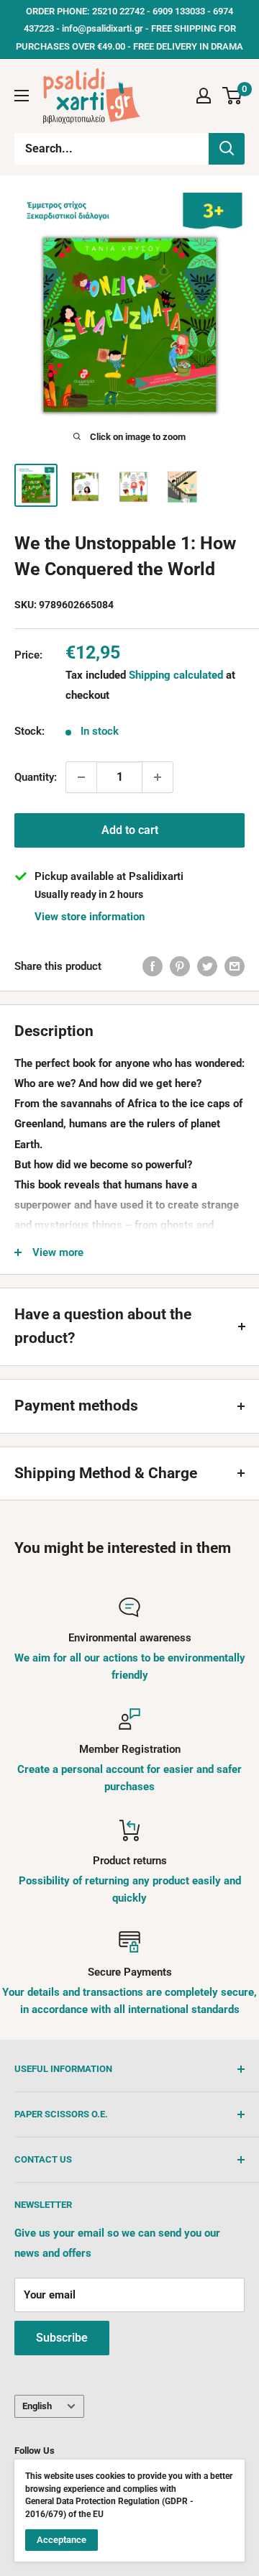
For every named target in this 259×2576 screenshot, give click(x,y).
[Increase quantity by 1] (158, 777)
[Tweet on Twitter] (207, 966)
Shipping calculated (176, 675)
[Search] (227, 149)
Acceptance (62, 2540)
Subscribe (62, 2338)
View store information (90, 917)
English (37, 2406)
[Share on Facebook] (153, 966)
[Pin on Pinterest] (180, 966)
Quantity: (36, 777)
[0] (233, 96)
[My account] (204, 96)
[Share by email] (235, 966)
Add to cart (130, 830)
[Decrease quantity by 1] (81, 777)
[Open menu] (22, 96)
